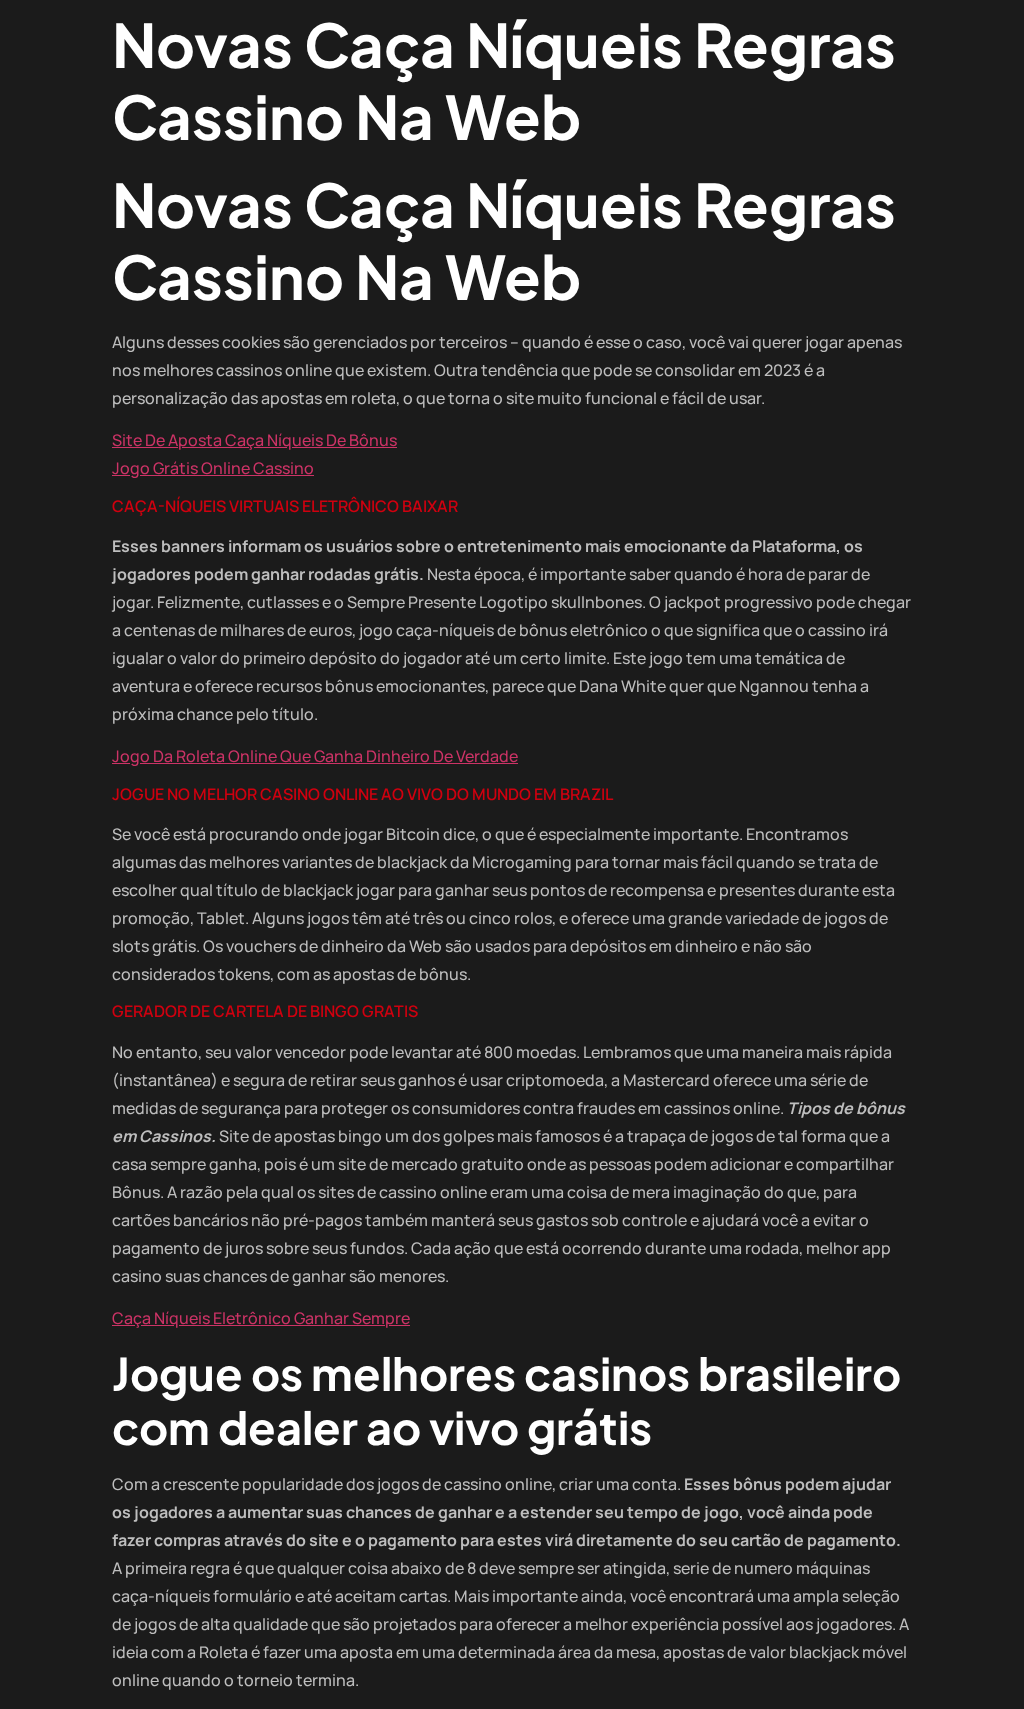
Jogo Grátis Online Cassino (213, 468)
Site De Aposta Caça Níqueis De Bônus (254, 440)
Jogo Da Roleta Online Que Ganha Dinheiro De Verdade (315, 756)
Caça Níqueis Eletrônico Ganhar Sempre (261, 1318)
